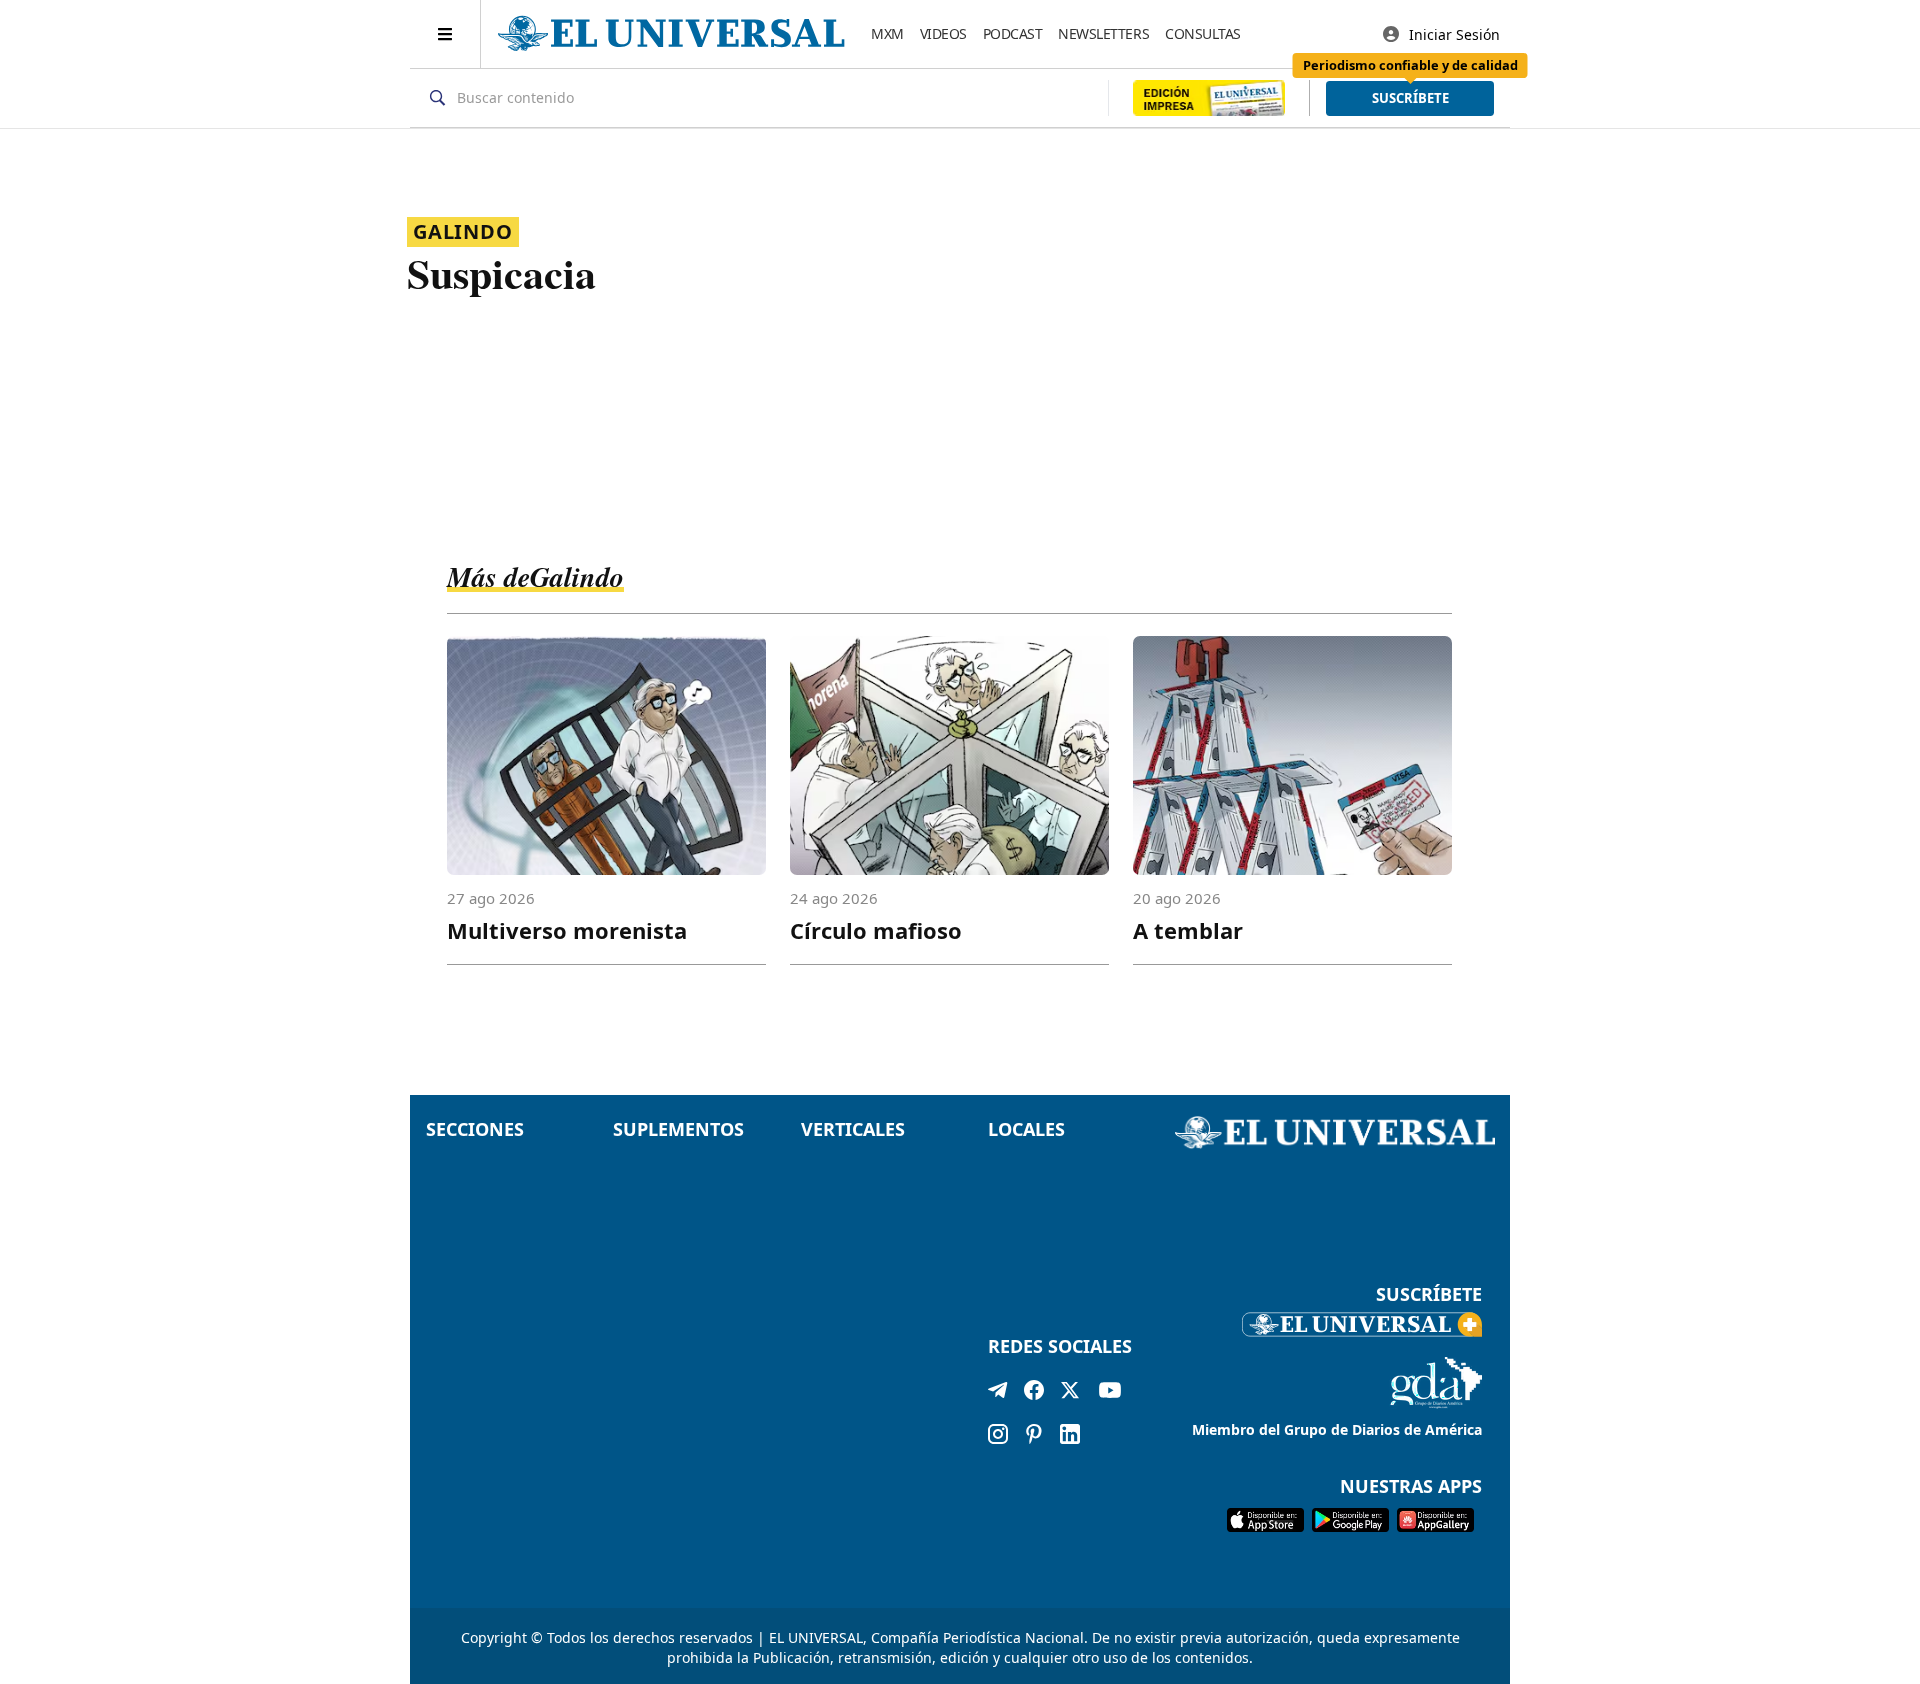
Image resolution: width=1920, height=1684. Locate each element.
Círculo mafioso (876, 930)
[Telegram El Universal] (998, 1394)
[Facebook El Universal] (1034, 1394)
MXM (887, 33)
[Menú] (445, 34)
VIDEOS (943, 33)
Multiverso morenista (567, 930)
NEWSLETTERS (1103, 33)
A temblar (1188, 930)
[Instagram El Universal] (998, 1434)
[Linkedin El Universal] (1070, 1434)
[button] (1410, 98)
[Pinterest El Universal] (1034, 1434)
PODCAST (1013, 33)
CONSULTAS (1203, 33)
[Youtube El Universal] (1110, 1394)
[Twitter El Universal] (1070, 1394)
